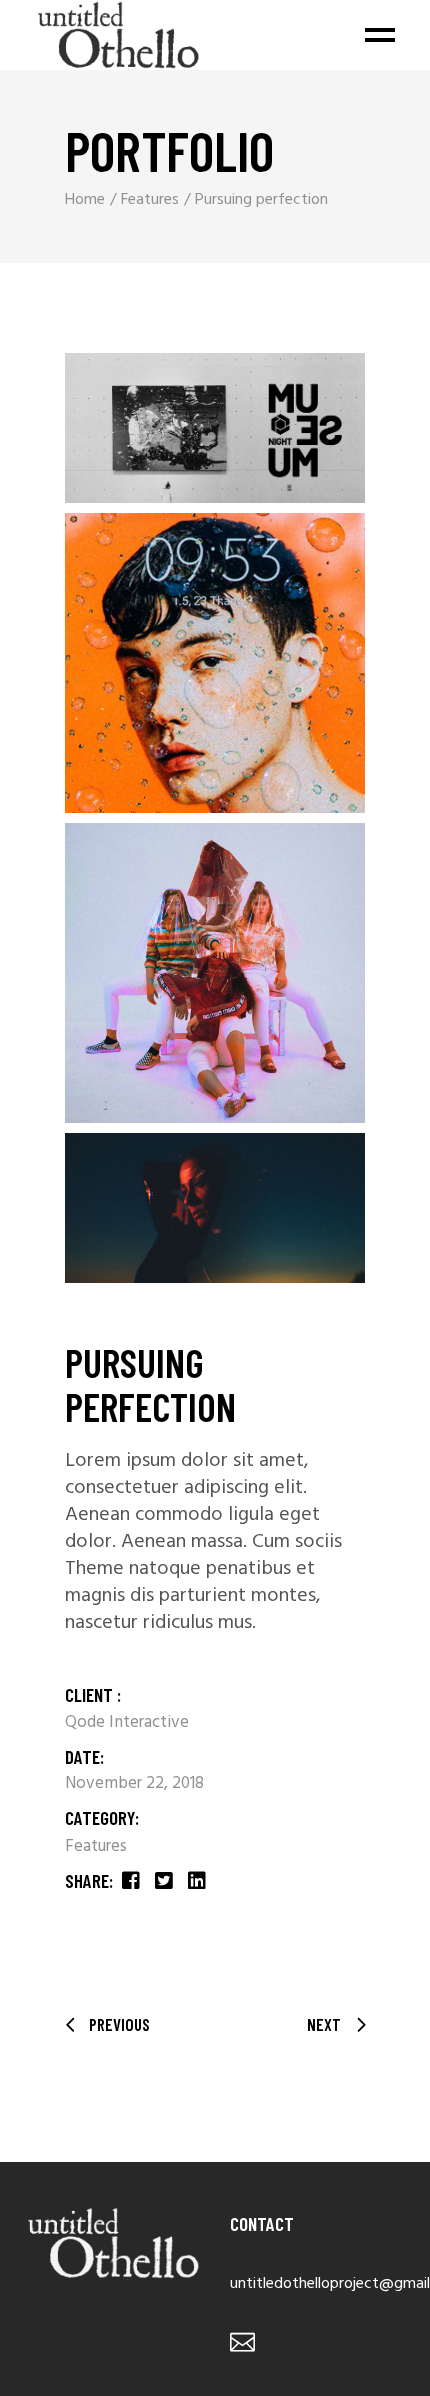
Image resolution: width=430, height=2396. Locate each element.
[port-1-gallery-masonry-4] (215, 1208)
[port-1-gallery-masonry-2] (215, 663)
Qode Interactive (127, 1722)
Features (96, 1846)
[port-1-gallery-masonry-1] (215, 428)
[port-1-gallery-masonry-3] (215, 973)
